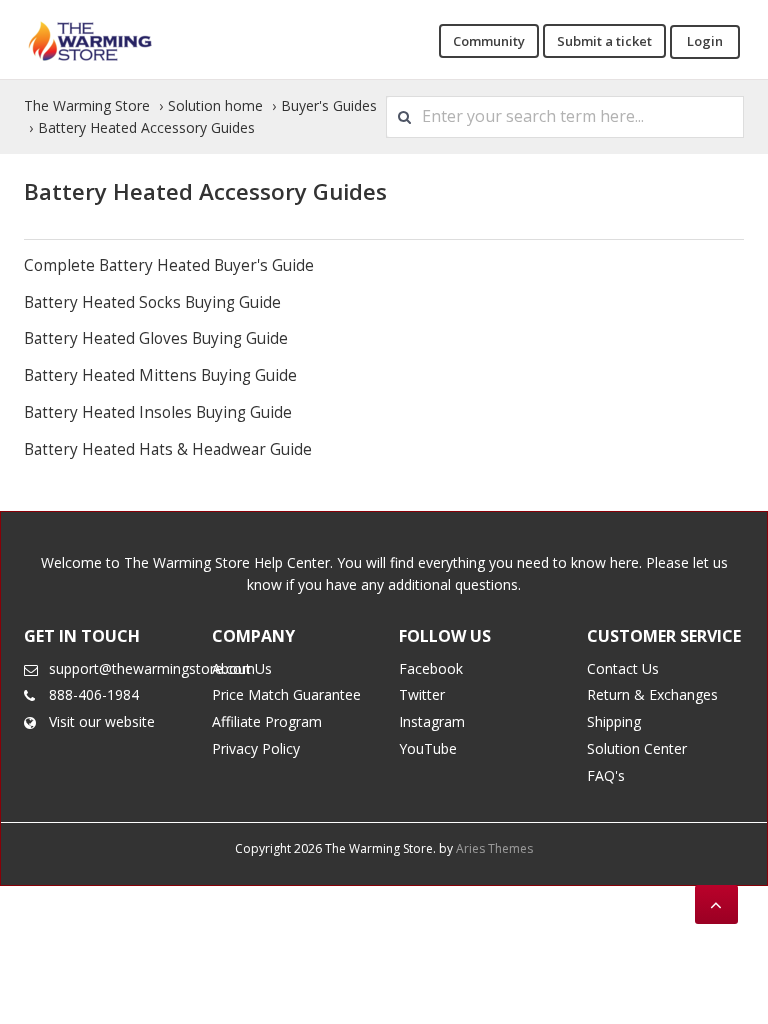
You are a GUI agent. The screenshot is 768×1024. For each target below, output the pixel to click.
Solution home (215, 105)
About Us (242, 668)
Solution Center (637, 748)
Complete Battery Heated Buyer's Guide (169, 265)
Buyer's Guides (329, 105)
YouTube (428, 748)
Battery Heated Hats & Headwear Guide (168, 449)
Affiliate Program (267, 721)
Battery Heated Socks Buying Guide (152, 302)
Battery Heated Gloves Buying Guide (156, 338)
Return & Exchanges (652, 694)
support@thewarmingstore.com (152, 668)
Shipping (614, 721)
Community (489, 41)
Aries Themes (494, 848)
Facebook (431, 668)
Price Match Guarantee (286, 694)
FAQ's (606, 775)
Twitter (422, 694)
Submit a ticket (604, 41)
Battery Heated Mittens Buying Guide (160, 375)
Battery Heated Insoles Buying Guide (158, 412)
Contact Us (623, 668)
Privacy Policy (256, 748)
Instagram (432, 721)
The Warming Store (87, 105)
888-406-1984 (94, 694)
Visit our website (102, 721)
